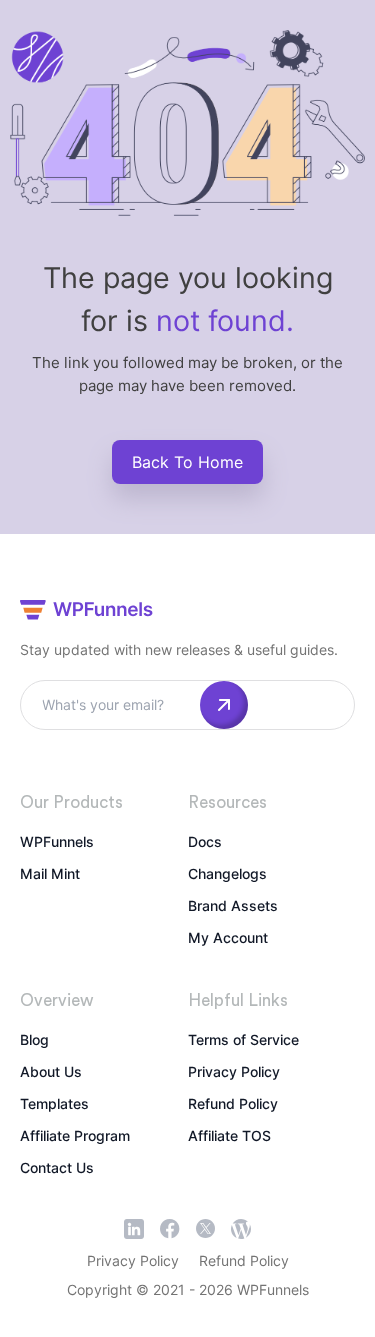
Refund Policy (233, 1103)
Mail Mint (50, 873)
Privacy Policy (234, 1071)
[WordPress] (241, 1229)
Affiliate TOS (229, 1135)
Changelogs (227, 873)
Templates (54, 1103)
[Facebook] (170, 1229)
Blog (34, 1039)
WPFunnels (57, 841)
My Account (228, 937)
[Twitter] (205, 1228)
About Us (51, 1071)
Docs (205, 841)
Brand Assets (233, 905)
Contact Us (57, 1167)
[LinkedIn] (134, 1229)
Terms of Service (243, 1039)
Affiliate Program (75, 1135)
